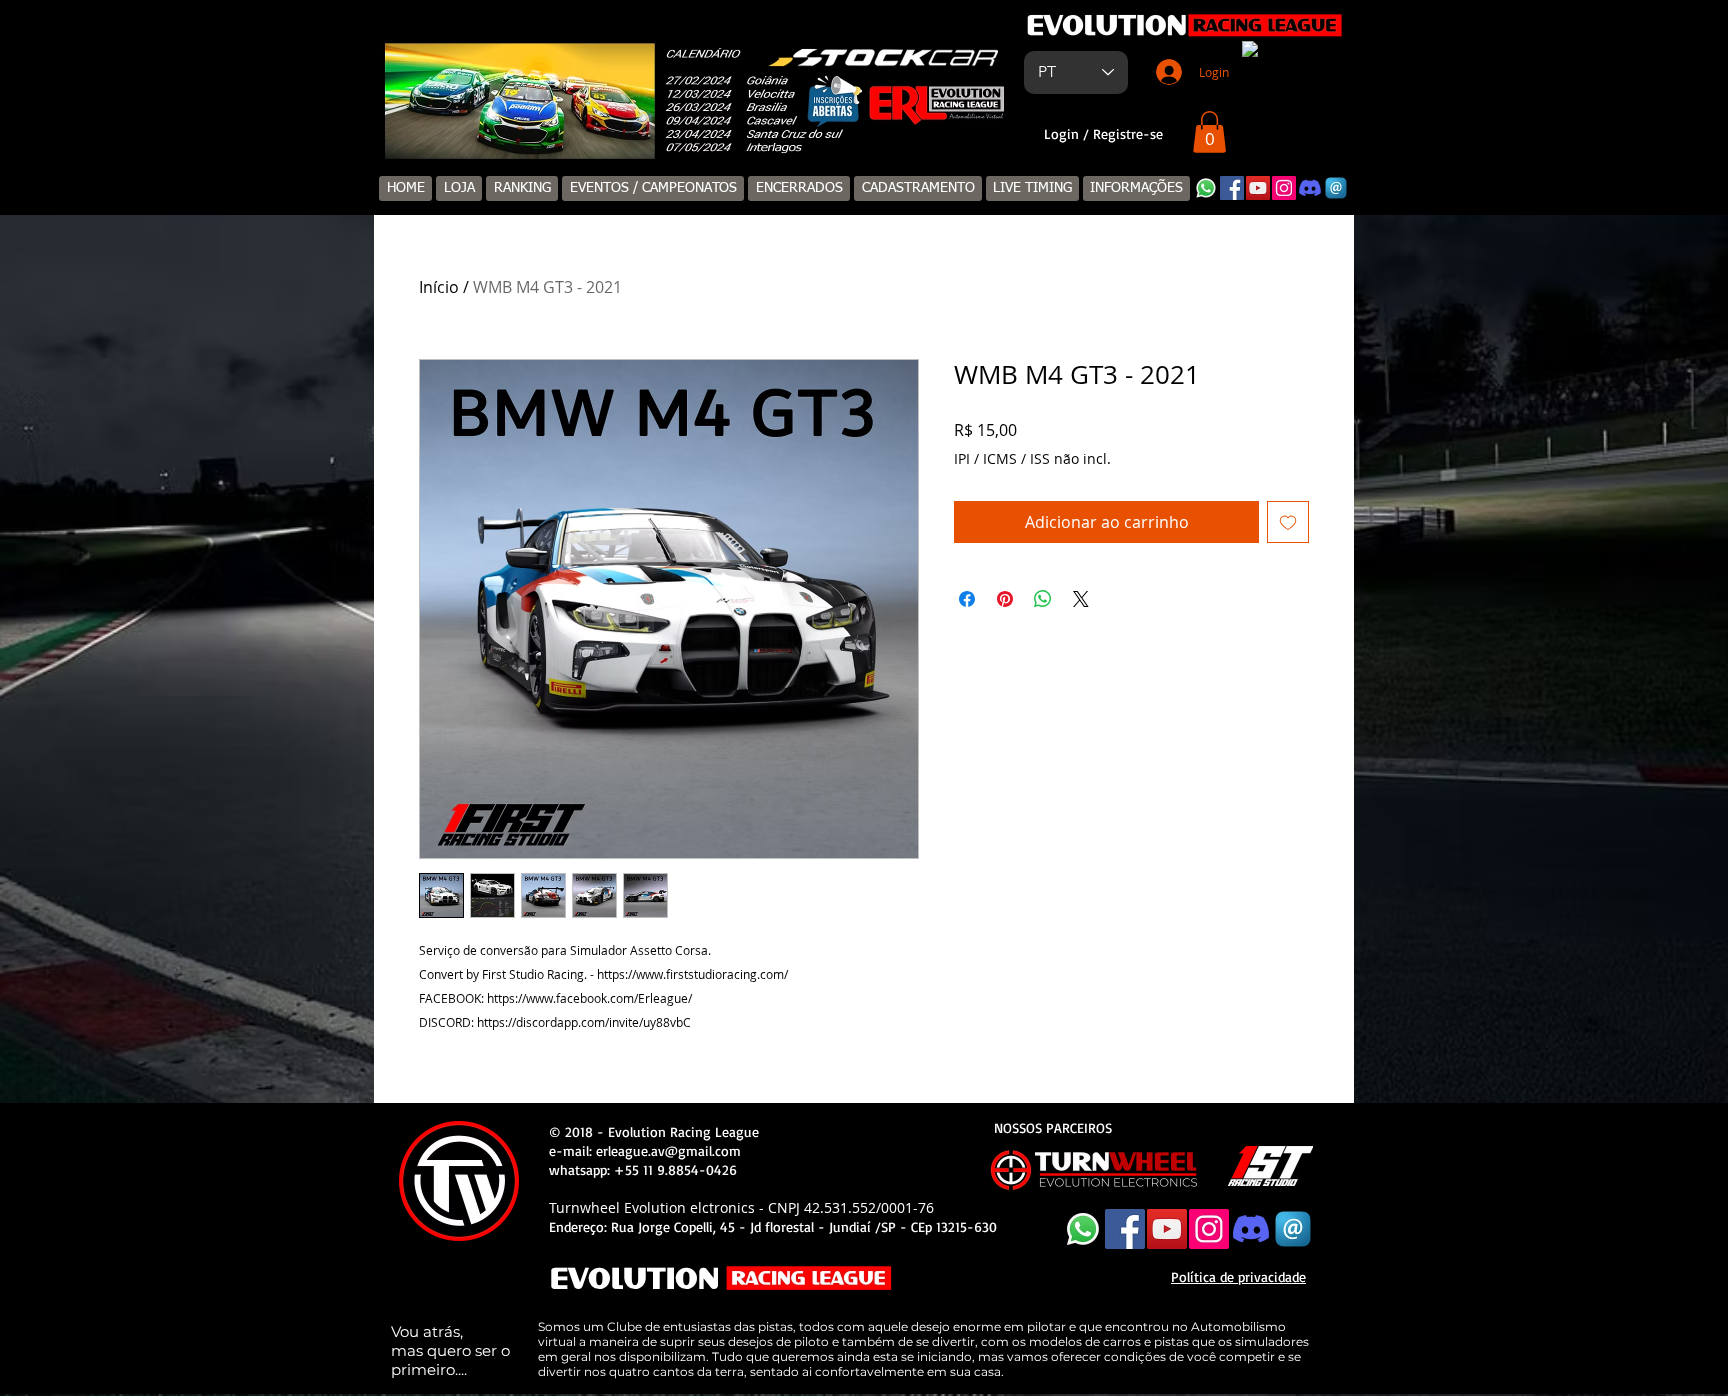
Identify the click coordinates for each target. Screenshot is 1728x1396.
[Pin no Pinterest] (1005, 599)
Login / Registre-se (1103, 133)
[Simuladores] (687, 127)
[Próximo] (988, 101)
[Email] (1336, 188)
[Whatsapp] (1206, 188)
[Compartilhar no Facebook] (967, 599)
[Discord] (1310, 188)
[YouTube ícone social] (1258, 188)
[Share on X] (1081, 599)
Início (439, 287)
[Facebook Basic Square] (1232, 188)
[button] (1209, 132)
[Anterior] (410, 101)
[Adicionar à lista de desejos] (1288, 522)
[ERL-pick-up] (710, 127)
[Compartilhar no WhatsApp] (1043, 599)
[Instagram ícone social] (1284, 188)
